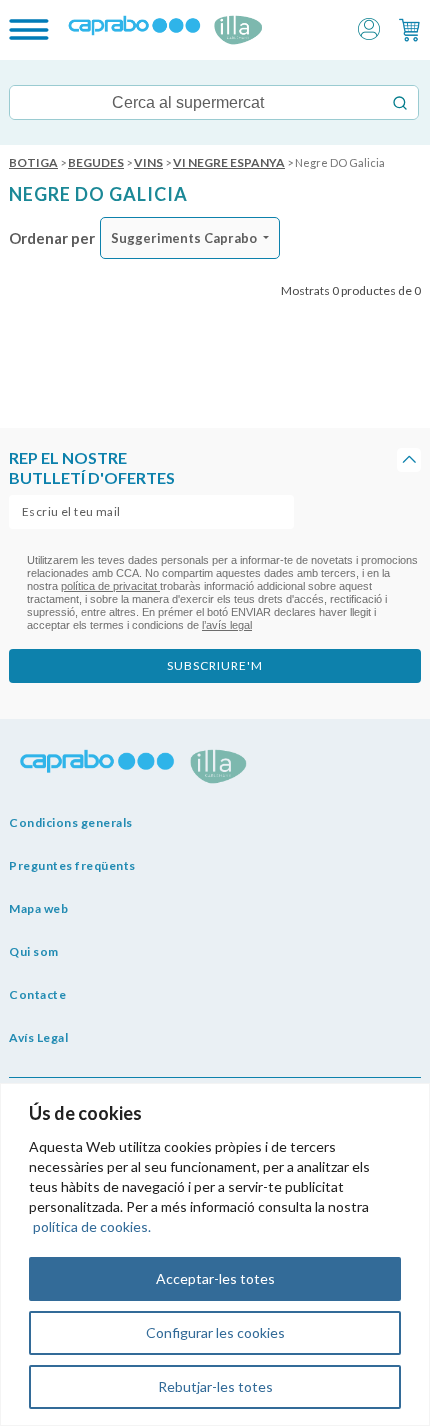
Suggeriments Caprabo (184, 238)
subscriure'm (215, 665)
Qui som (34, 951)
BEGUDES (96, 162)
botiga (33, 162)
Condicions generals (71, 822)
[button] (369, 27)
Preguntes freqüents (72, 865)
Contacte (37, 994)
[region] (215, 1254)
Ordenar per (52, 238)
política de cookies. (92, 1226)
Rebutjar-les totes (215, 1386)
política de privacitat (110, 586)
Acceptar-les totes (215, 1278)
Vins (148, 162)
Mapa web (38, 908)
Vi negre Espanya (229, 162)
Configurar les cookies (215, 1332)
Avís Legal (38, 1037)
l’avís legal (227, 625)
